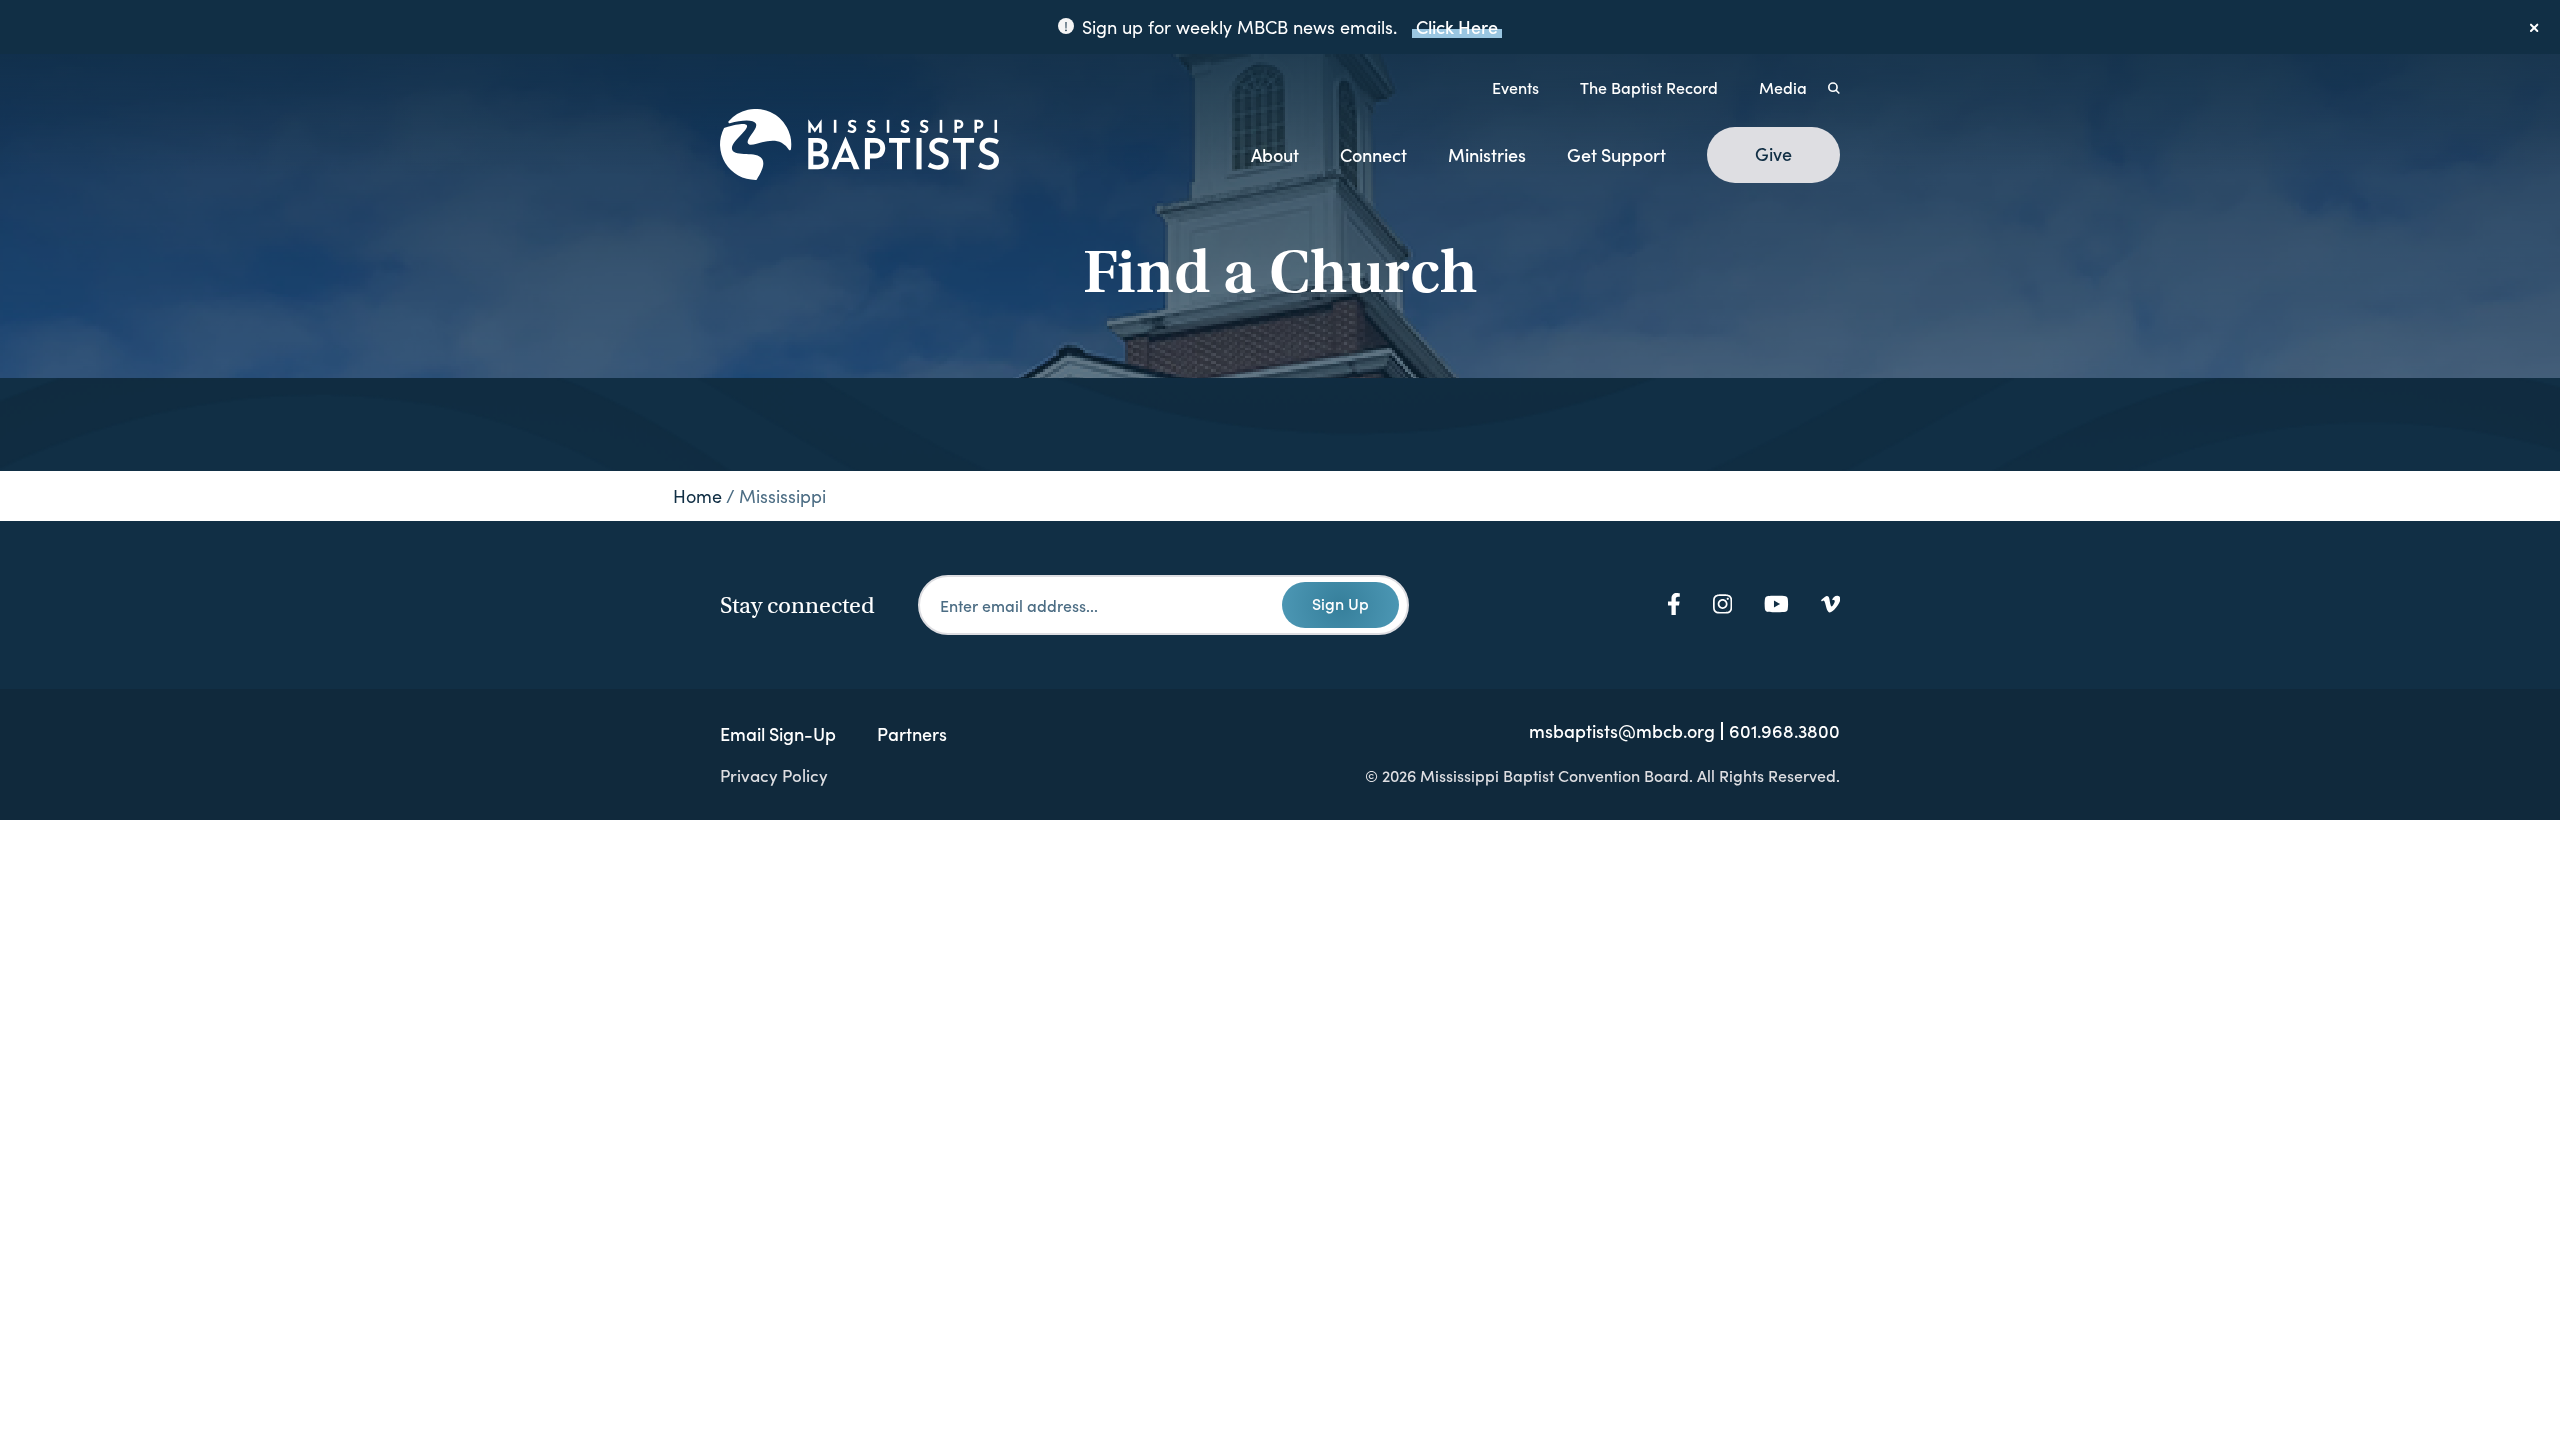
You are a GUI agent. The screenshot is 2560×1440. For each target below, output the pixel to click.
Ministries (1487, 154)
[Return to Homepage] (859, 146)
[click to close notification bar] (2535, 27)
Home (697, 496)
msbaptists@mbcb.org (1622, 731)
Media (1783, 87)
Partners (912, 733)
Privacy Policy (774, 775)
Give (1773, 154)
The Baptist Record (1649, 87)
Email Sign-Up (778, 733)
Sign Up (1340, 603)
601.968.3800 (1784, 731)
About (1275, 154)
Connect (1373, 154)
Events (1515, 87)
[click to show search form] (1834, 87)
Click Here (1457, 26)
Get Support (1616, 154)
